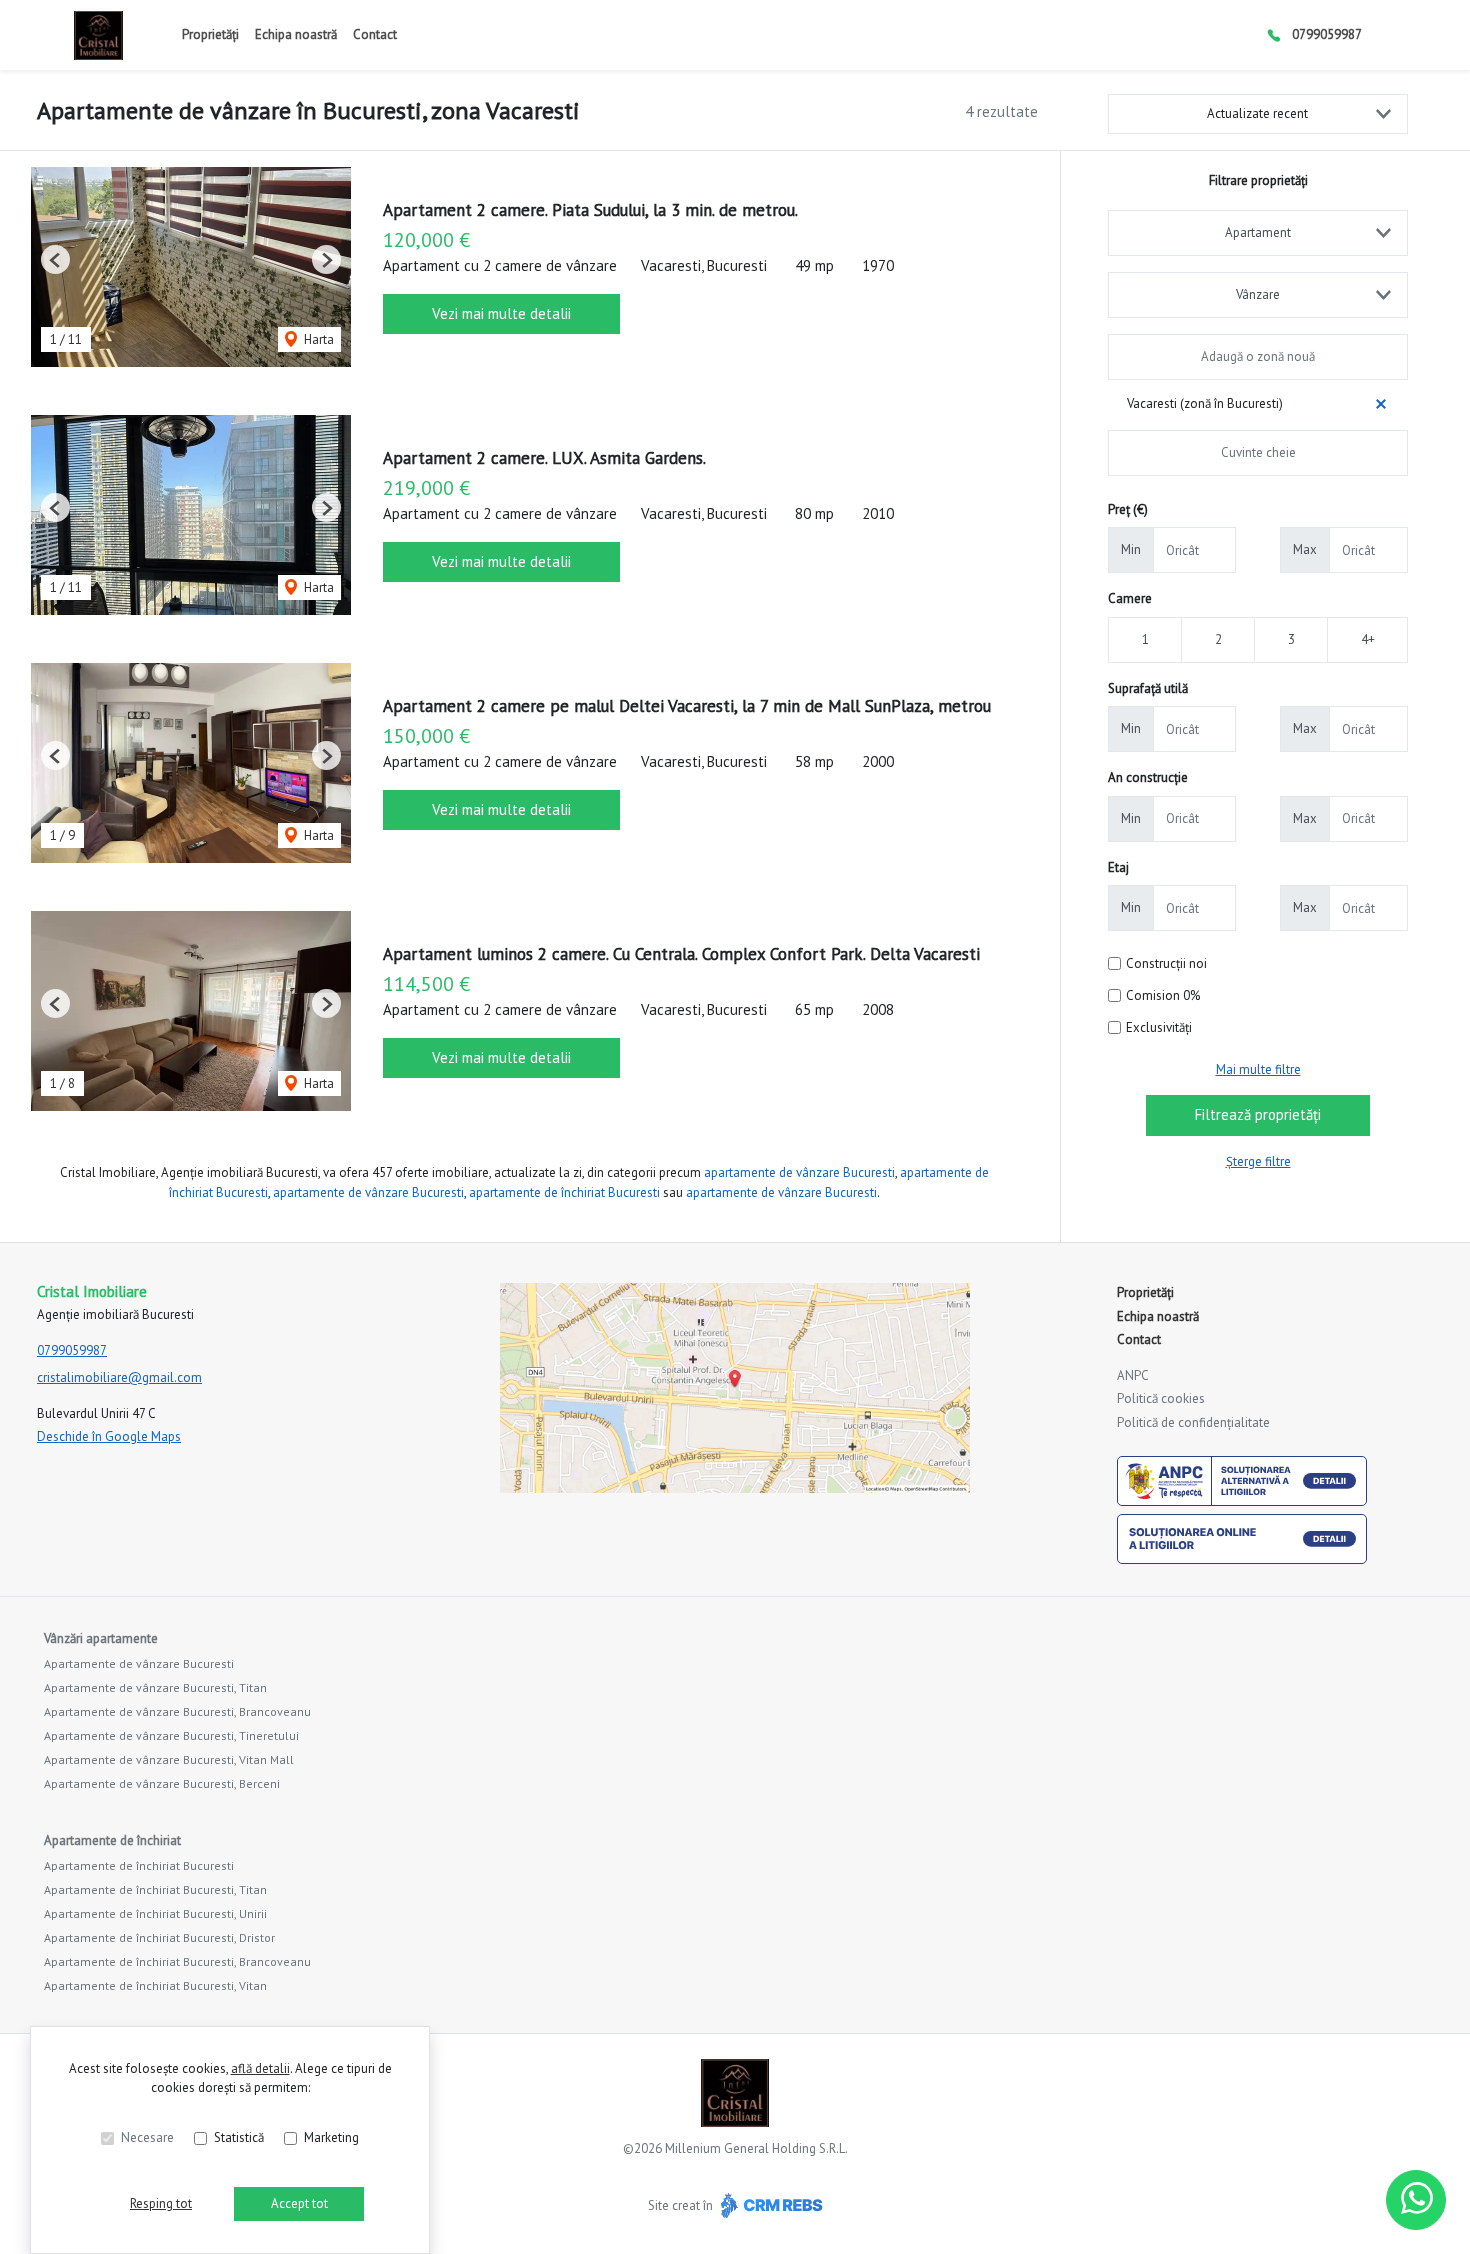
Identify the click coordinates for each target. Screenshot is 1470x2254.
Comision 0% (1163, 995)
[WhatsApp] (1416, 2200)
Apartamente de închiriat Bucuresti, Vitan (155, 1985)
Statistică (239, 2137)
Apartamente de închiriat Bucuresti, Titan (155, 1889)
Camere (1130, 598)
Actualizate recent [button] (1257, 113)
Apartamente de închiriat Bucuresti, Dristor (159, 1937)
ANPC (1133, 1375)
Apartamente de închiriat (112, 1840)
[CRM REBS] (769, 2204)
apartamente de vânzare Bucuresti (799, 1172)
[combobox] (1258, 233)
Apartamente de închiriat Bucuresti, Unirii (155, 1913)
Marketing (331, 2137)
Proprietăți (210, 34)
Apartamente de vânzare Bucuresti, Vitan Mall (169, 1759)
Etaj (1118, 867)
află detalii (260, 2068)
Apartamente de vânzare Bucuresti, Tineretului (171, 1735)
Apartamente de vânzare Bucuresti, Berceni (162, 1783)
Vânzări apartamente (101, 1638)
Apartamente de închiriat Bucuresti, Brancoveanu (177, 1961)
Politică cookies (1161, 1398)
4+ (1368, 639)
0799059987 (1327, 34)
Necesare (147, 2137)
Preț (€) (1128, 509)
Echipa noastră (296, 34)
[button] (55, 259)
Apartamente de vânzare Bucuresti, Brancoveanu (177, 1711)
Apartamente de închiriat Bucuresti (139, 1865)
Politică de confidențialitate (1193, 1422)
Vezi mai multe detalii (501, 313)
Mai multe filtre (1258, 1069)
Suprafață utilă (1148, 688)
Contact (375, 34)
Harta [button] (317, 339)
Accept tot (299, 2203)
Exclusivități (1159, 1027)
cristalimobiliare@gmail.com (119, 1377)
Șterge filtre (1258, 1161)
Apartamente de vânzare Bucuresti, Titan (155, 1687)
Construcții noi (1166, 963)
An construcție (1148, 777)
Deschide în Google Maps (109, 1436)
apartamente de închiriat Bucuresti (564, 1192)
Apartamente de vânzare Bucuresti (139, 1663)
